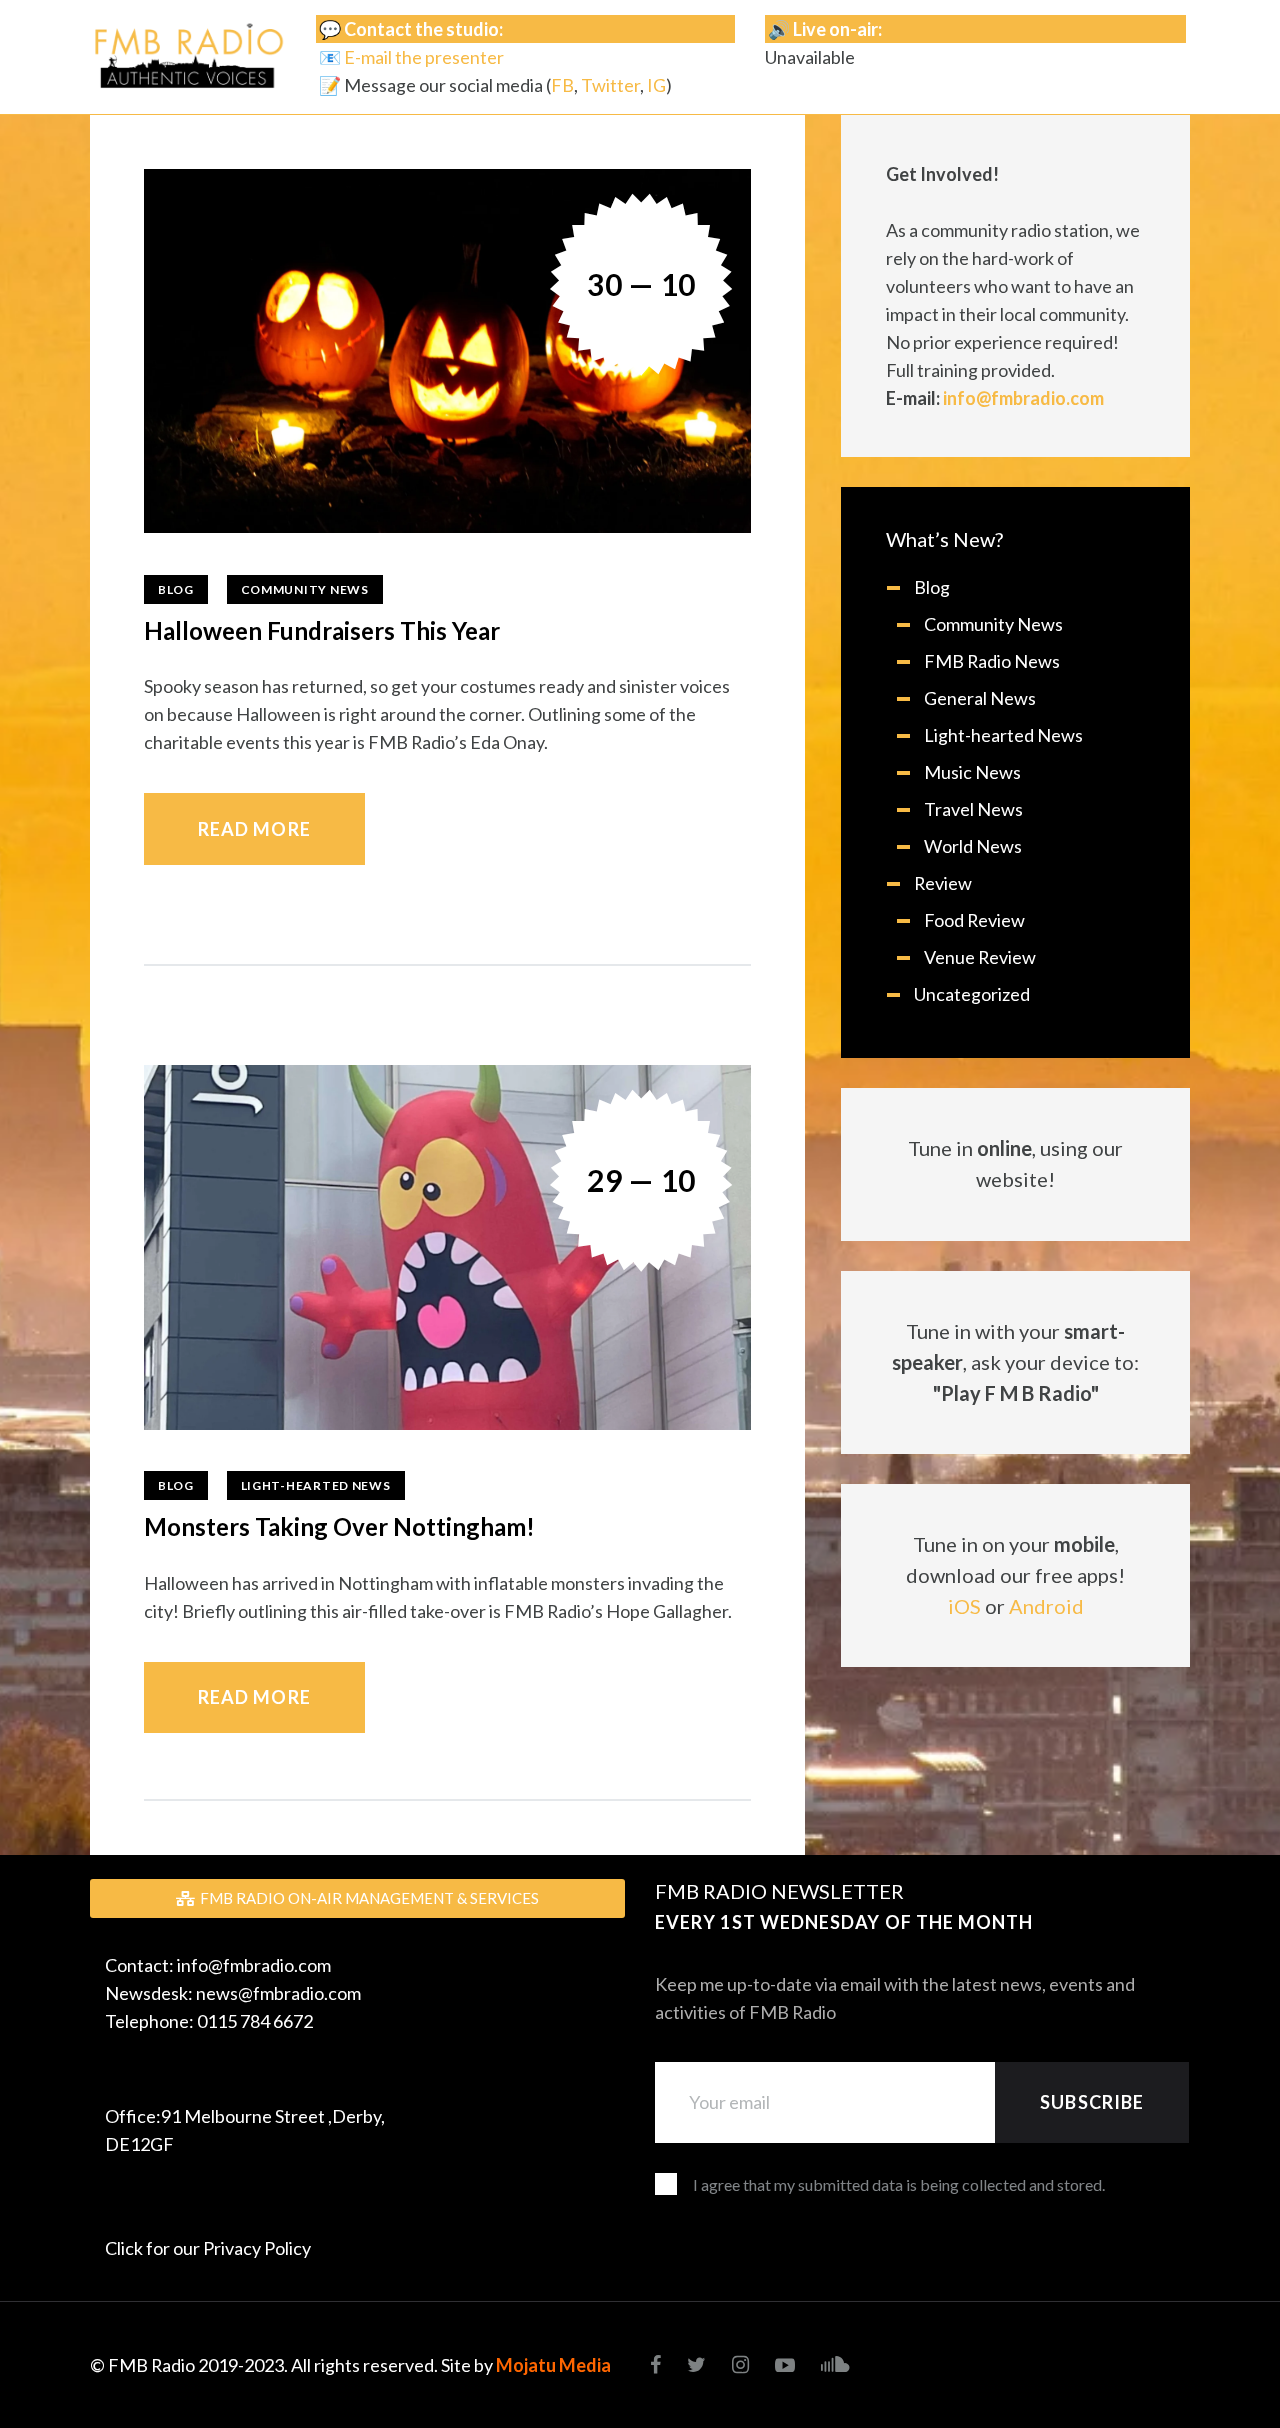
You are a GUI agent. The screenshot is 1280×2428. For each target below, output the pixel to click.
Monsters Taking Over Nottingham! (342, 1526)
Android (1046, 1606)
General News (980, 698)
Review (943, 883)
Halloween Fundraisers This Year (322, 630)
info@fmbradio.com (1023, 398)
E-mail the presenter (424, 57)
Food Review (974, 920)
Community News (305, 589)
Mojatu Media (553, 2365)
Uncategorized (972, 994)
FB (562, 85)
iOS (964, 1606)
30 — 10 (641, 284)
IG (656, 85)
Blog (176, 589)
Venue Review (980, 957)
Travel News (973, 809)
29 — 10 (641, 1180)
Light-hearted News (316, 1485)
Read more (254, 829)
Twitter (610, 85)
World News (973, 846)
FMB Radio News (992, 661)
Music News (972, 772)
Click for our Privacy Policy (208, 2248)
